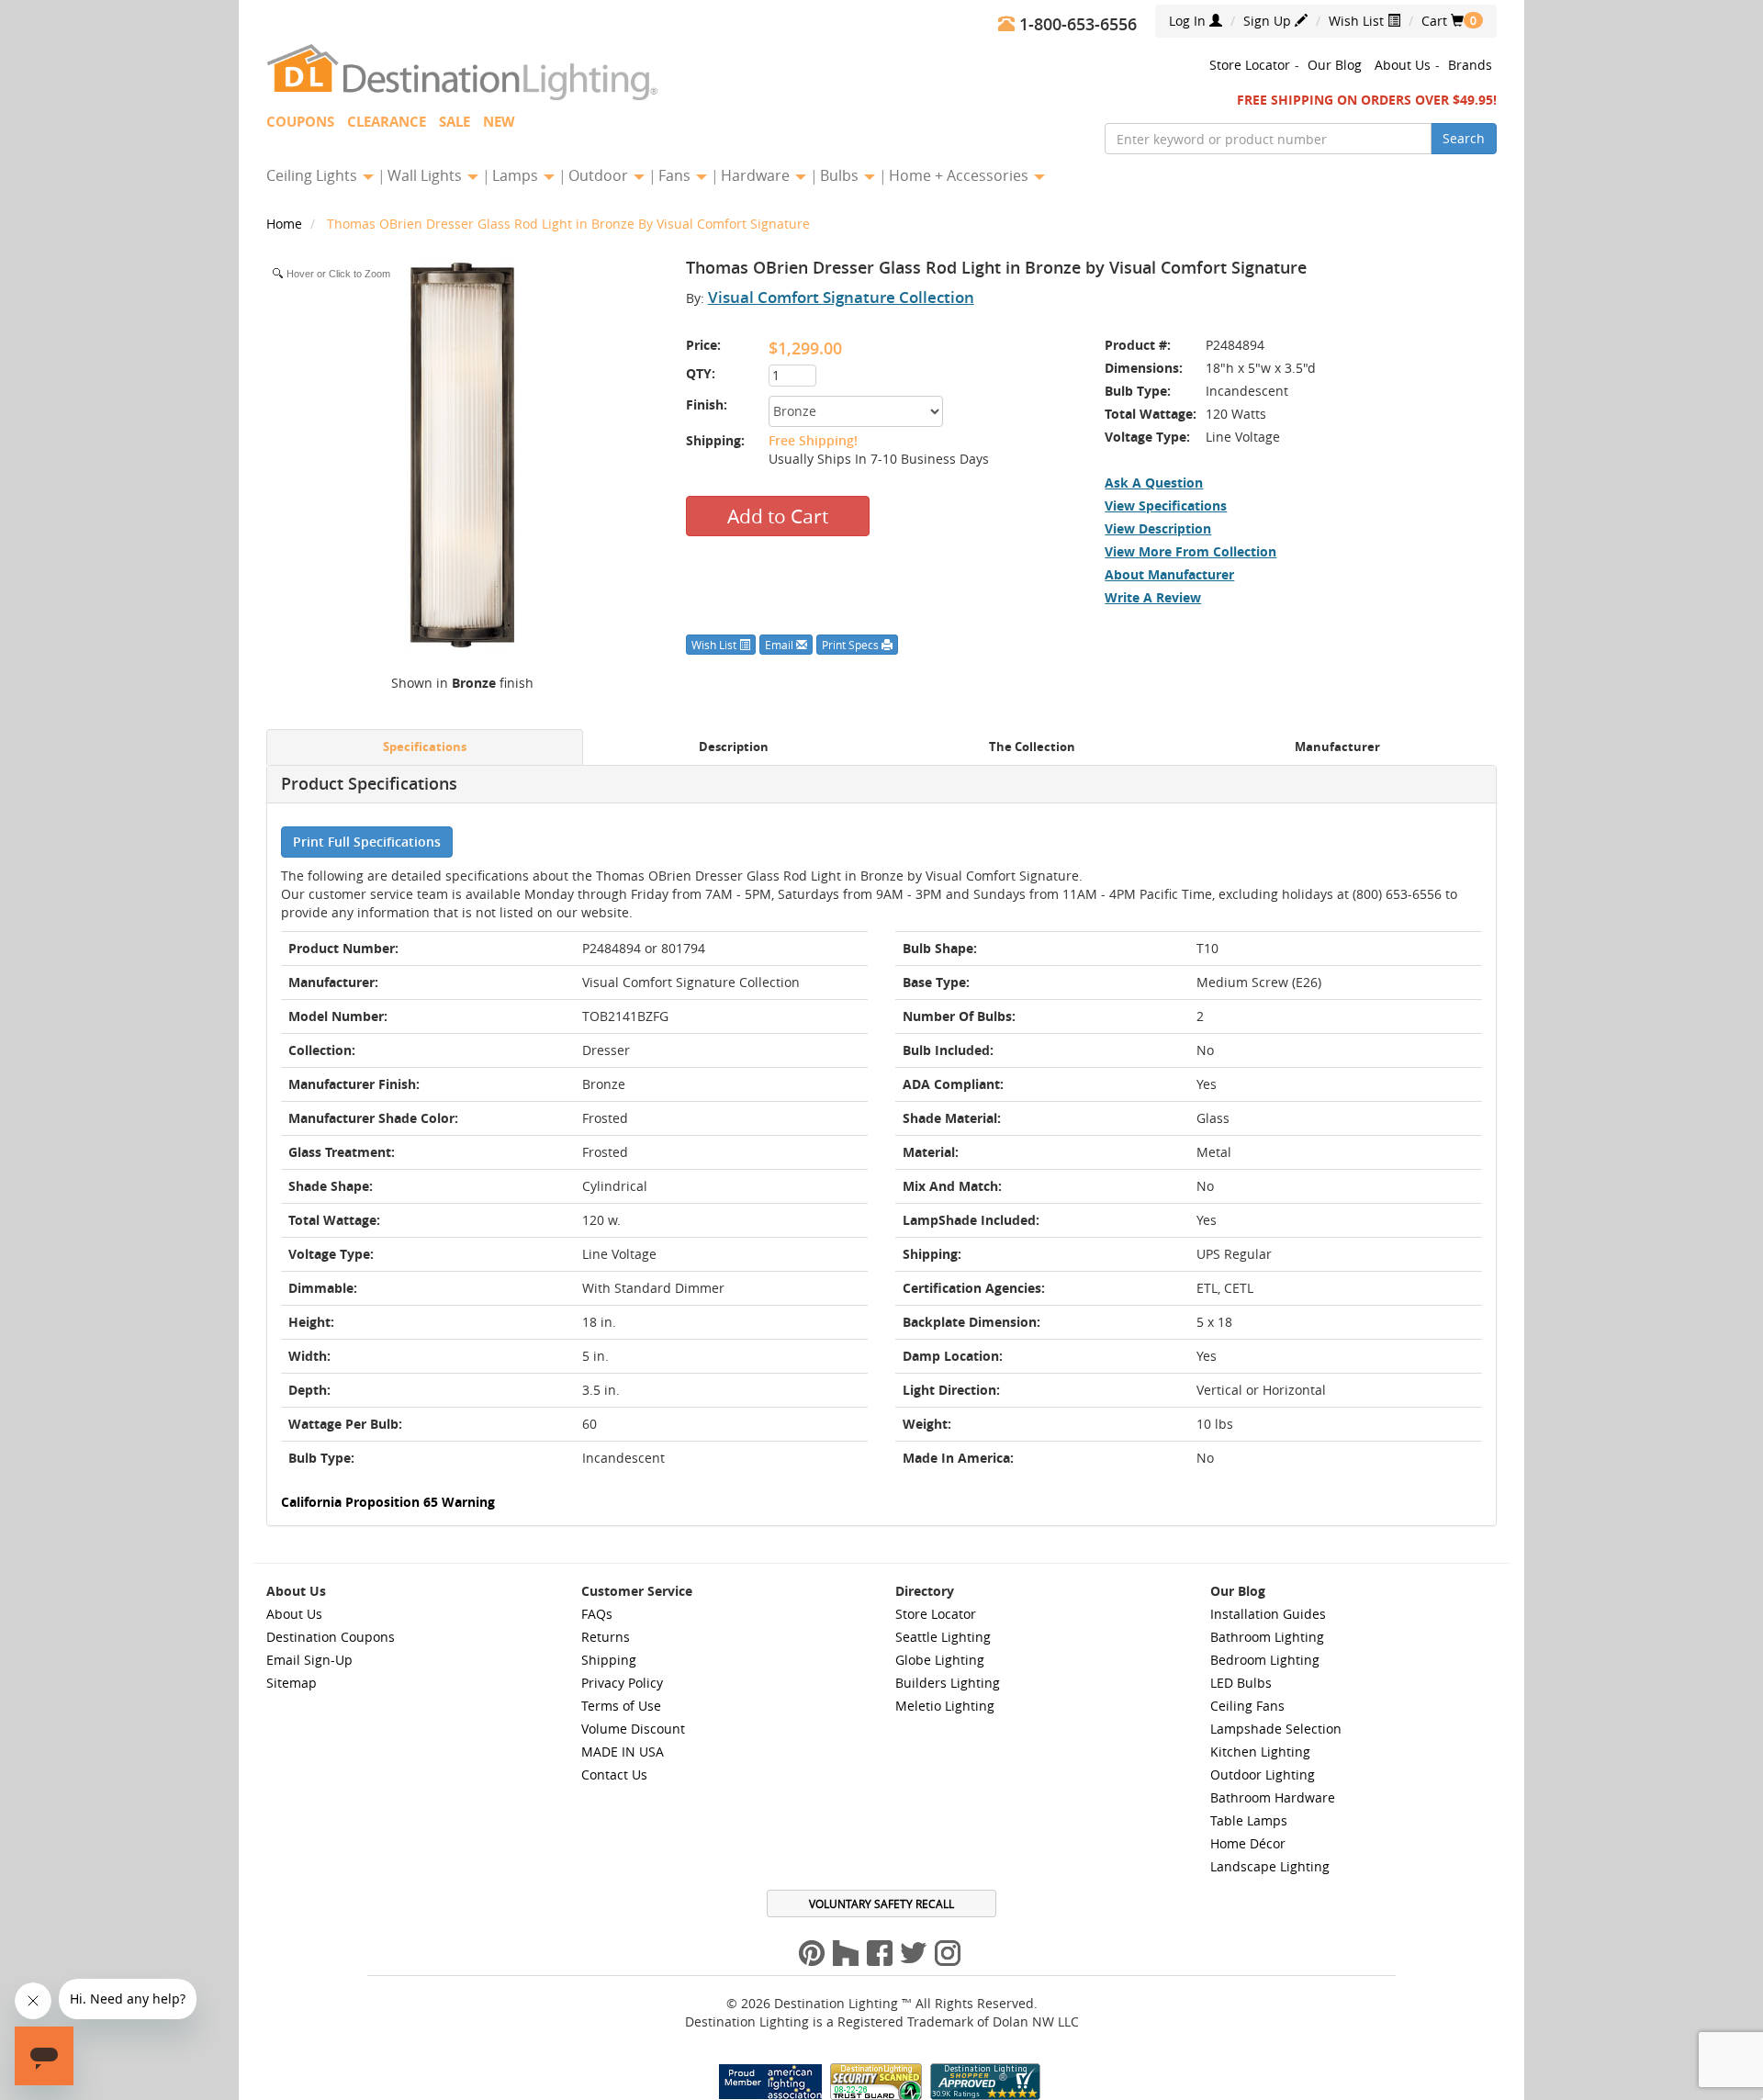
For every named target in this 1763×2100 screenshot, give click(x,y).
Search (1464, 138)
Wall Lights (427, 175)
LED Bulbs (1241, 1683)
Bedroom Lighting (1265, 1660)
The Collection (1032, 747)
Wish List (1358, 21)
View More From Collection (1190, 551)
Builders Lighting (948, 1683)
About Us (1403, 65)
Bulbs (841, 175)
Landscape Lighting (1270, 1866)
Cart (1443, 21)
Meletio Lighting (945, 1706)
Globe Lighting (940, 1660)
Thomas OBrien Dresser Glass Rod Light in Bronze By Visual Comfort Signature (568, 224)
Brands (1470, 65)
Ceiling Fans (1247, 1706)
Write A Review (1153, 597)
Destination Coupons (331, 1637)
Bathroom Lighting (1267, 1637)
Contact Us (614, 1774)
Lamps (517, 175)
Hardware (757, 175)
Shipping (609, 1660)
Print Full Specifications (367, 842)
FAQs (597, 1614)
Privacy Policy (622, 1683)
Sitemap (292, 1683)
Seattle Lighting (943, 1637)
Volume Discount (633, 1729)
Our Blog (1335, 65)
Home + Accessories (960, 175)
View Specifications (1166, 505)
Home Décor (1248, 1843)
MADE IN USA (623, 1752)
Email (780, 645)
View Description (1158, 528)
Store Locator (1250, 65)
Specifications (425, 747)
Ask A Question (1154, 483)
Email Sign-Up (309, 1660)
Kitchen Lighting (1260, 1752)
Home (286, 224)
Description (734, 747)
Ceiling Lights (314, 175)
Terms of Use (621, 1706)
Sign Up (1269, 21)
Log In (1189, 21)
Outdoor (600, 175)
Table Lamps (1249, 1820)
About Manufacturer (1169, 574)
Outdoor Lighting (1263, 1774)
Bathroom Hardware (1273, 1797)
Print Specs (852, 645)
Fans (676, 175)
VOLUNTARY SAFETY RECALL (881, 1903)
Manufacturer (1337, 747)
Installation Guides (1268, 1614)
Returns (606, 1637)
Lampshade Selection (1276, 1729)
